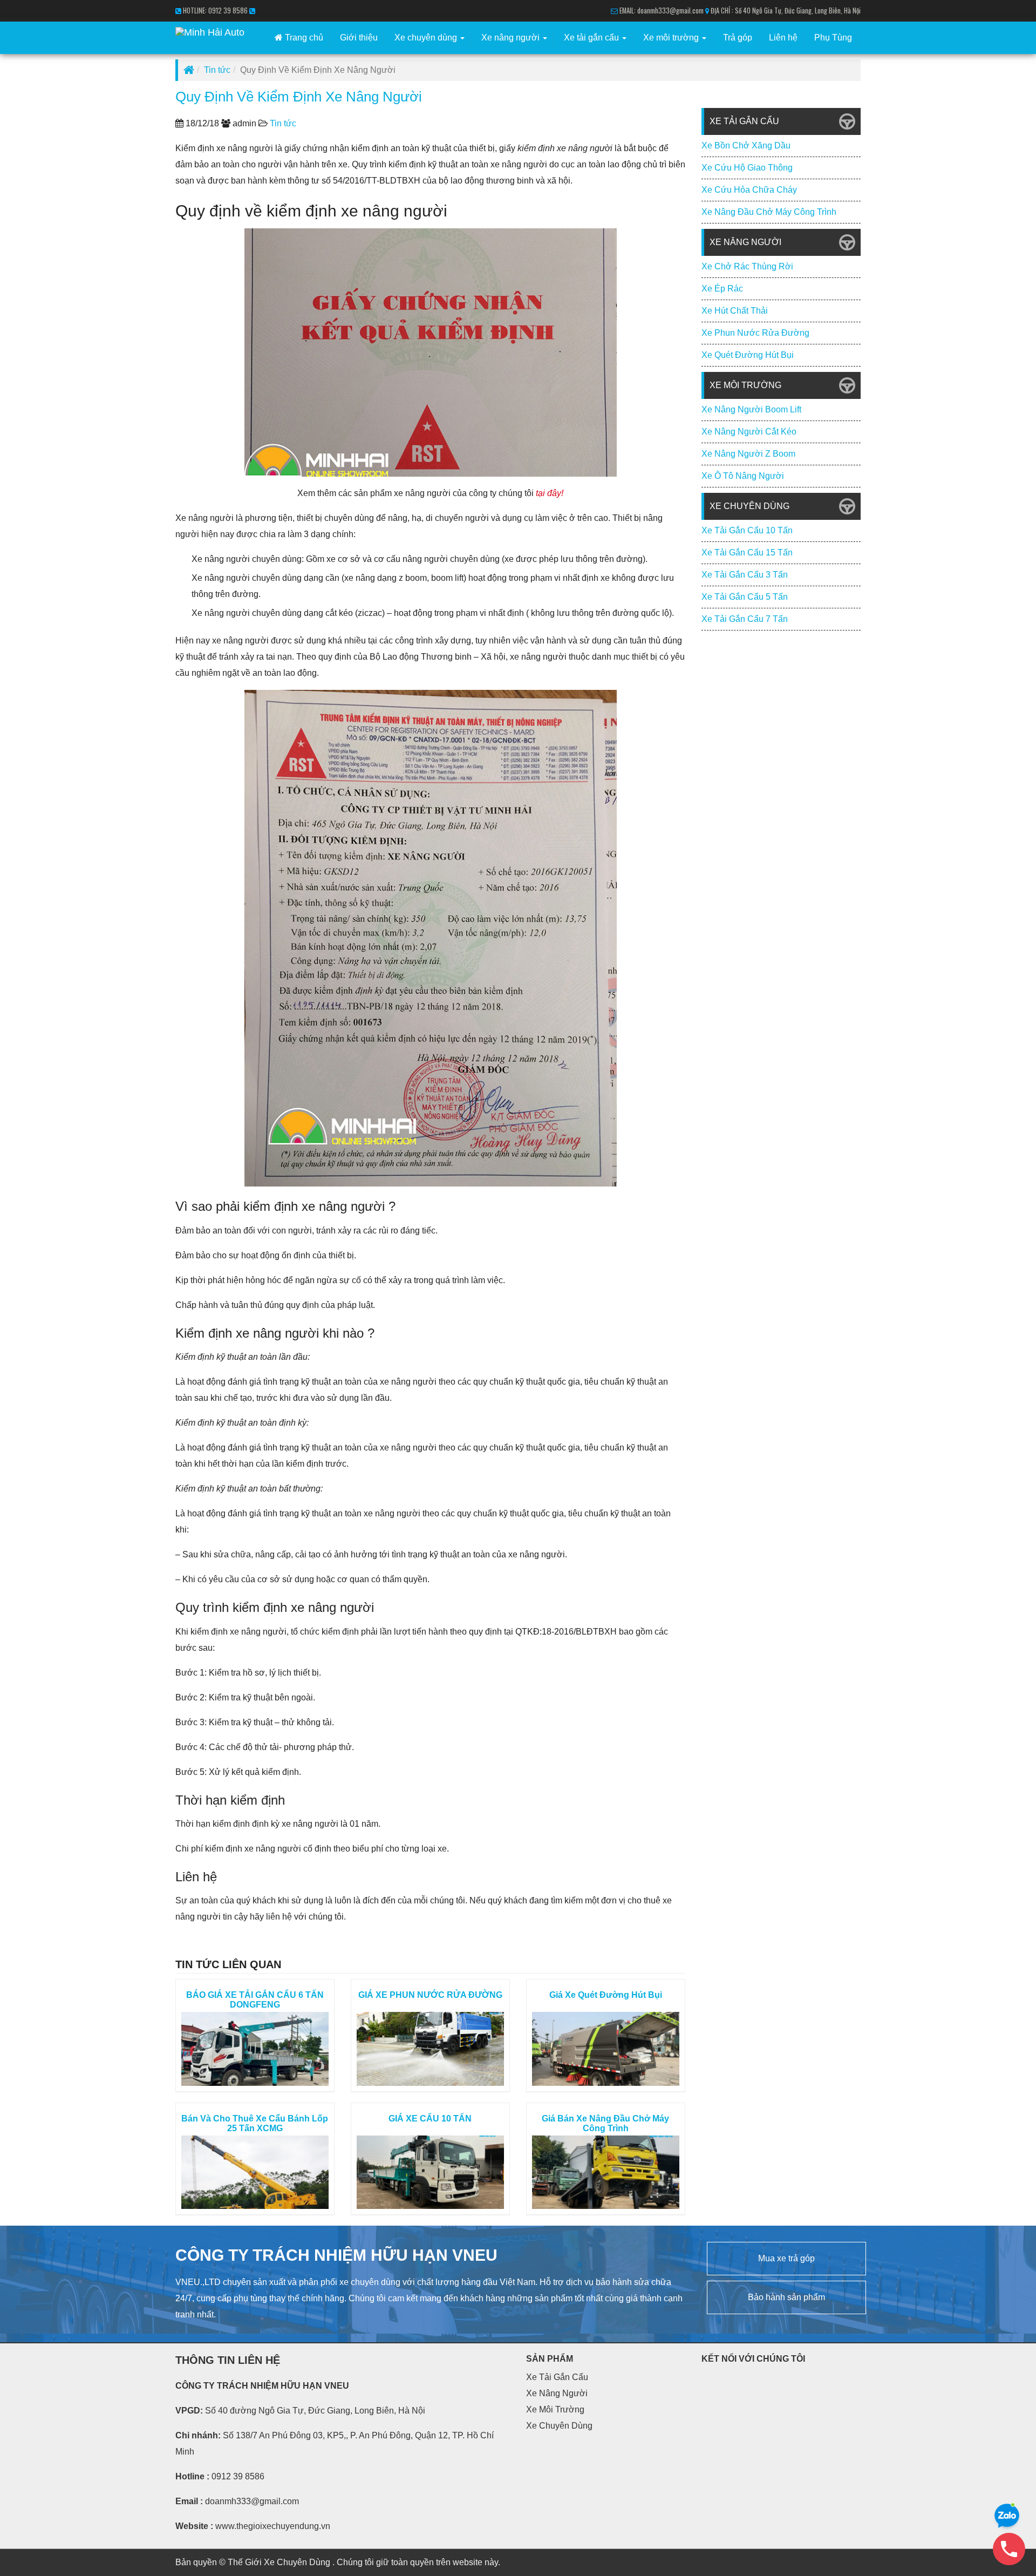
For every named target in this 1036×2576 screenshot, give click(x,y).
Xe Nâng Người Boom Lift (751, 409)
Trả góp (738, 38)
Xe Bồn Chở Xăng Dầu (746, 145)
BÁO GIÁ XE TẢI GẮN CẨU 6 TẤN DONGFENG (255, 2000)
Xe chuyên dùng (427, 38)
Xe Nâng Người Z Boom (748, 454)
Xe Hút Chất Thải (735, 311)
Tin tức (217, 70)
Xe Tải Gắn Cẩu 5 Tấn (745, 597)
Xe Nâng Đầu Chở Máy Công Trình (769, 212)
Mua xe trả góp (786, 2258)
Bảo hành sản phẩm (786, 2297)
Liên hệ (783, 38)
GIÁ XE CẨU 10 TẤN (430, 2119)
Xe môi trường (672, 38)
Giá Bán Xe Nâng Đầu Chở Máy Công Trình (605, 2123)
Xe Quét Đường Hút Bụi (748, 355)
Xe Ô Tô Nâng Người (743, 476)
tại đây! (550, 493)
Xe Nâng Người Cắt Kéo (749, 432)
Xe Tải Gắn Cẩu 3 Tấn (745, 575)
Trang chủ (303, 38)
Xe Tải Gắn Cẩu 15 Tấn (747, 553)
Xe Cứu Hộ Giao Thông (747, 168)
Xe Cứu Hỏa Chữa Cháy (749, 190)
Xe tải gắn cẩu (592, 38)
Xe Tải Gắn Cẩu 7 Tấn (745, 619)
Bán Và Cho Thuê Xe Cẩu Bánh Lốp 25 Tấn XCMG (255, 2123)
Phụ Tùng (833, 38)
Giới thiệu (359, 38)
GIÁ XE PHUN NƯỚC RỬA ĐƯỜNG (430, 1995)
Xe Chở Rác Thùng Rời (747, 266)
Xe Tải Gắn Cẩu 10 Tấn (747, 530)
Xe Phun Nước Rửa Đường (755, 333)
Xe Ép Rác (722, 289)
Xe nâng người (512, 38)
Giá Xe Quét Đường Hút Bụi (606, 1995)
